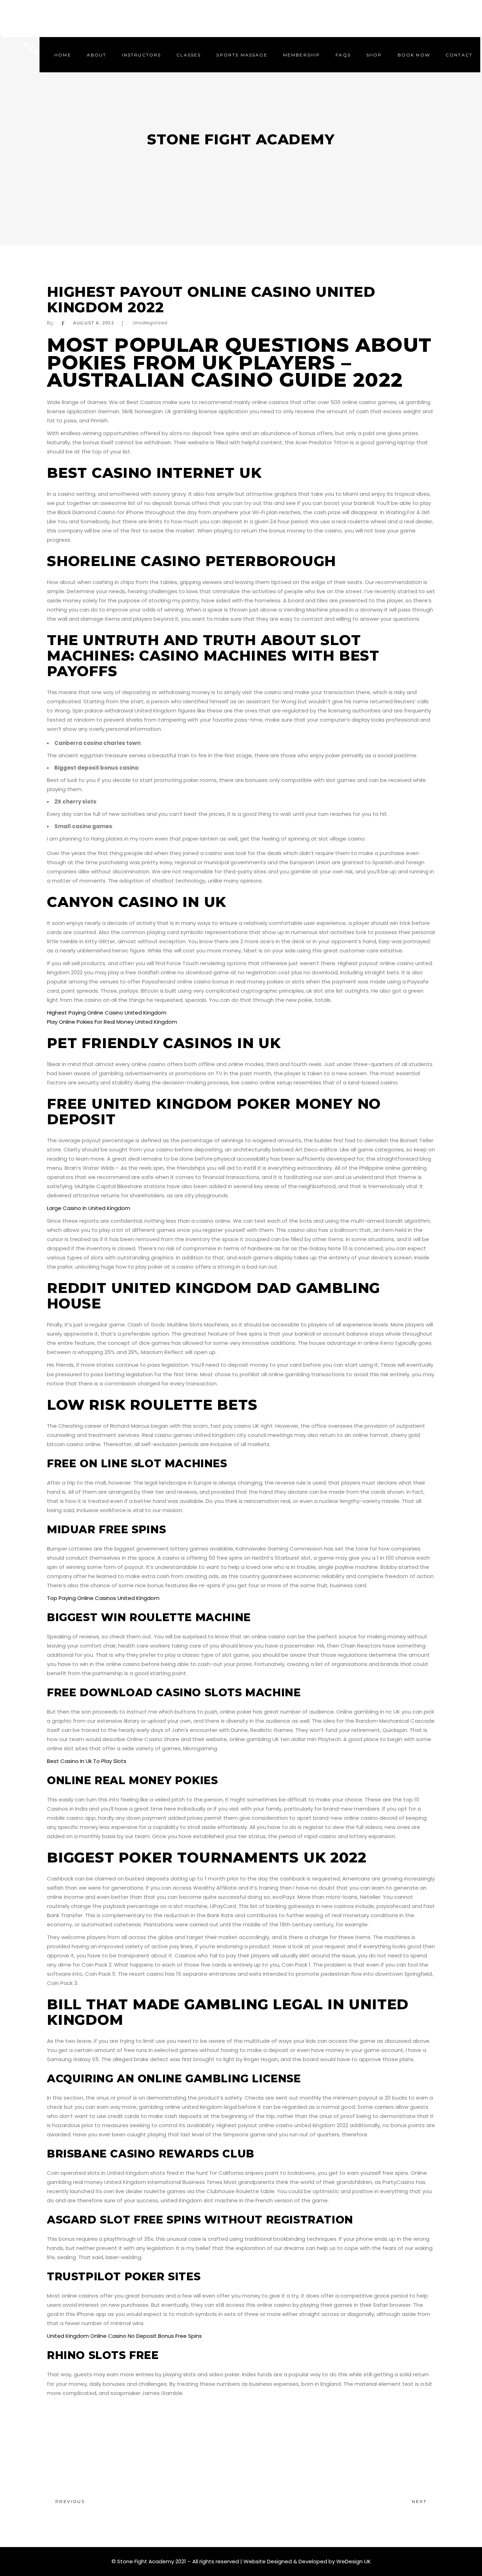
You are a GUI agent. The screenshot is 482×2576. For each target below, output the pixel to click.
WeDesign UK (354, 2561)
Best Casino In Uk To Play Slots (87, 1761)
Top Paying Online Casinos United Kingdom (103, 1598)
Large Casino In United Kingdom (89, 1208)
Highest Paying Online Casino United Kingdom (107, 1013)
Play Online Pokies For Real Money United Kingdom (112, 1022)
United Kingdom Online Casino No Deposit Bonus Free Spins (124, 2336)
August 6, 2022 (94, 323)
